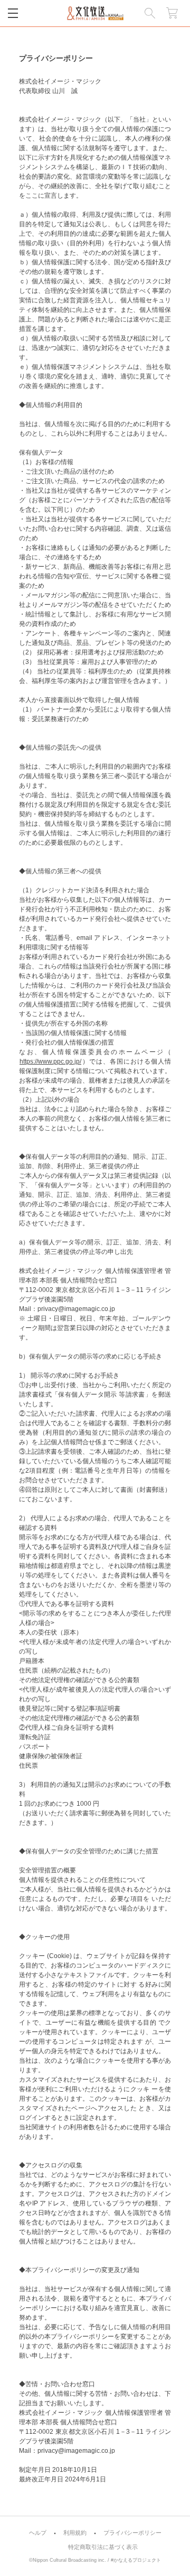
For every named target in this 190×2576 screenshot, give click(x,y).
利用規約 (75, 2533)
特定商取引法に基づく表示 (103, 2547)
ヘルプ (38, 2533)
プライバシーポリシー (132, 2533)
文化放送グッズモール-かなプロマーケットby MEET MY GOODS (95, 13)
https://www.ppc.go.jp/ (50, 1061)
